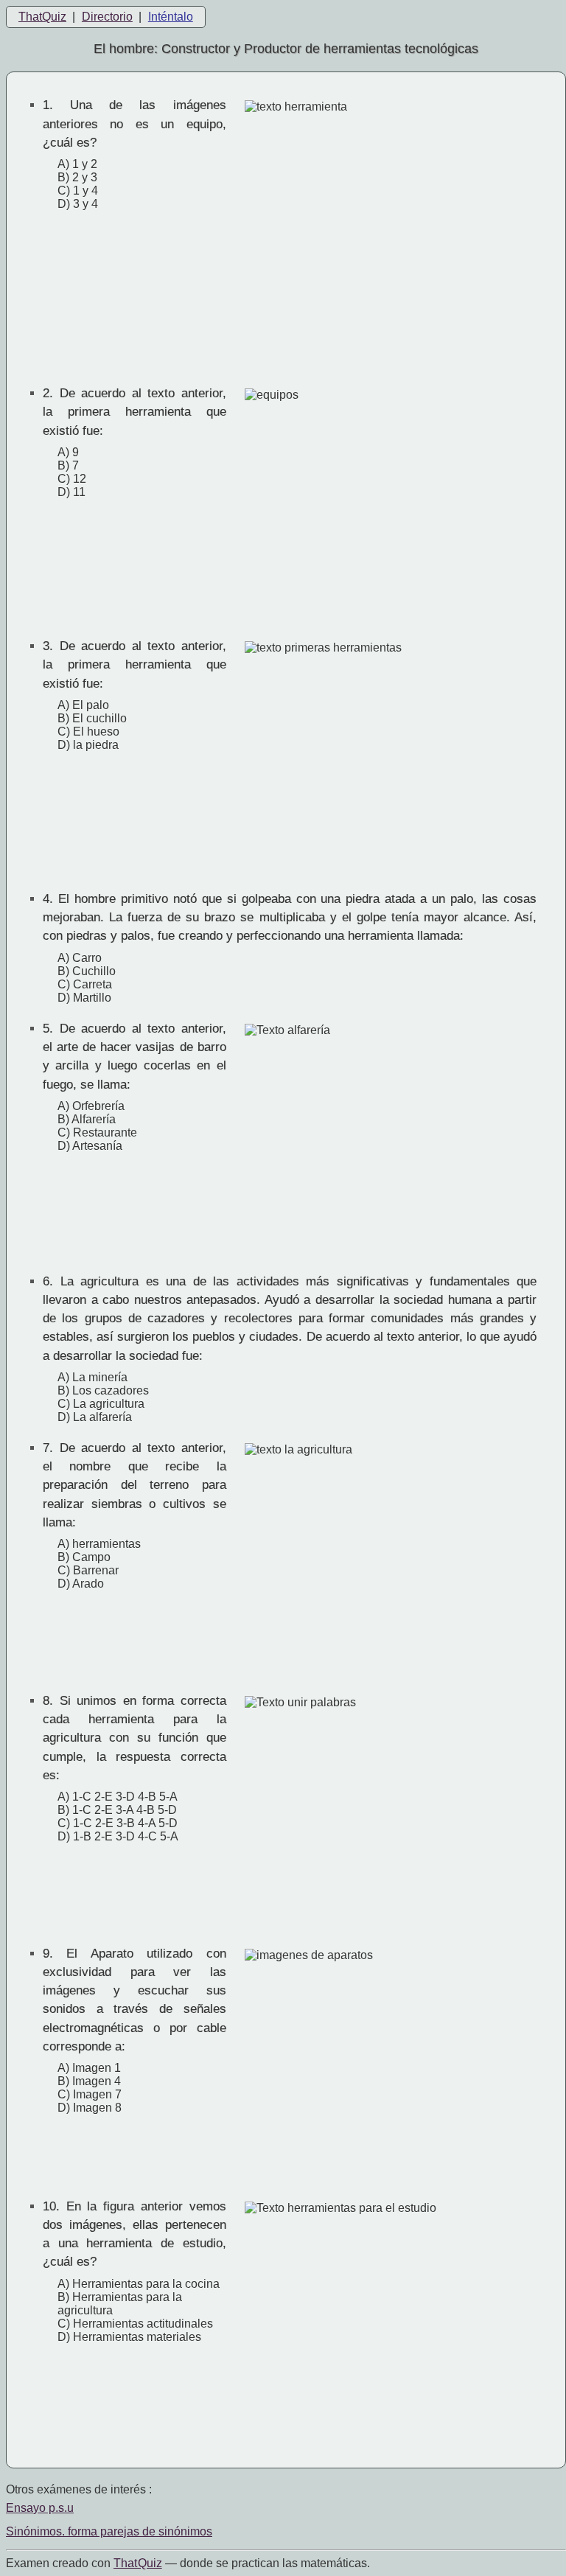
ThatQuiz (42, 17)
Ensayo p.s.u (40, 2508)
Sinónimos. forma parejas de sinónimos (109, 2531)
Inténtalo (171, 17)
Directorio (107, 17)
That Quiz (138, 2563)
